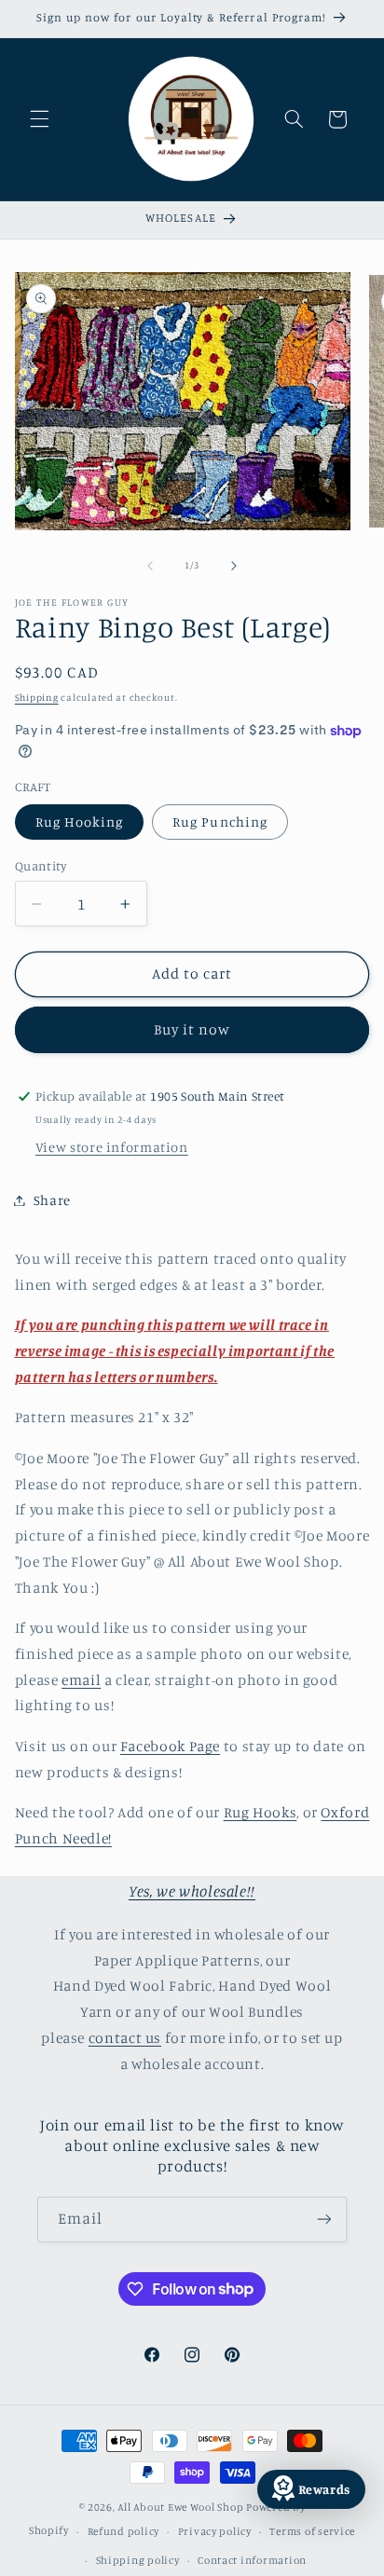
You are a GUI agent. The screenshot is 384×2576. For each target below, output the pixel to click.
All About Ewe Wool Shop (180, 2507)
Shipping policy (138, 2560)
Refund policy (124, 2531)
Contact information (252, 2560)
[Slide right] (234, 566)
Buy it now (192, 1029)
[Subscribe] (324, 2220)
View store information (112, 1147)
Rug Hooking (80, 822)
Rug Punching (220, 822)
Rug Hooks (261, 1812)
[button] (39, 119)
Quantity (41, 866)
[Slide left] (150, 566)
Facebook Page (170, 1746)
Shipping (37, 697)
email (81, 1680)
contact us (125, 2038)
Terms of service (312, 2531)
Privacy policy (215, 2531)
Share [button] (52, 1200)
